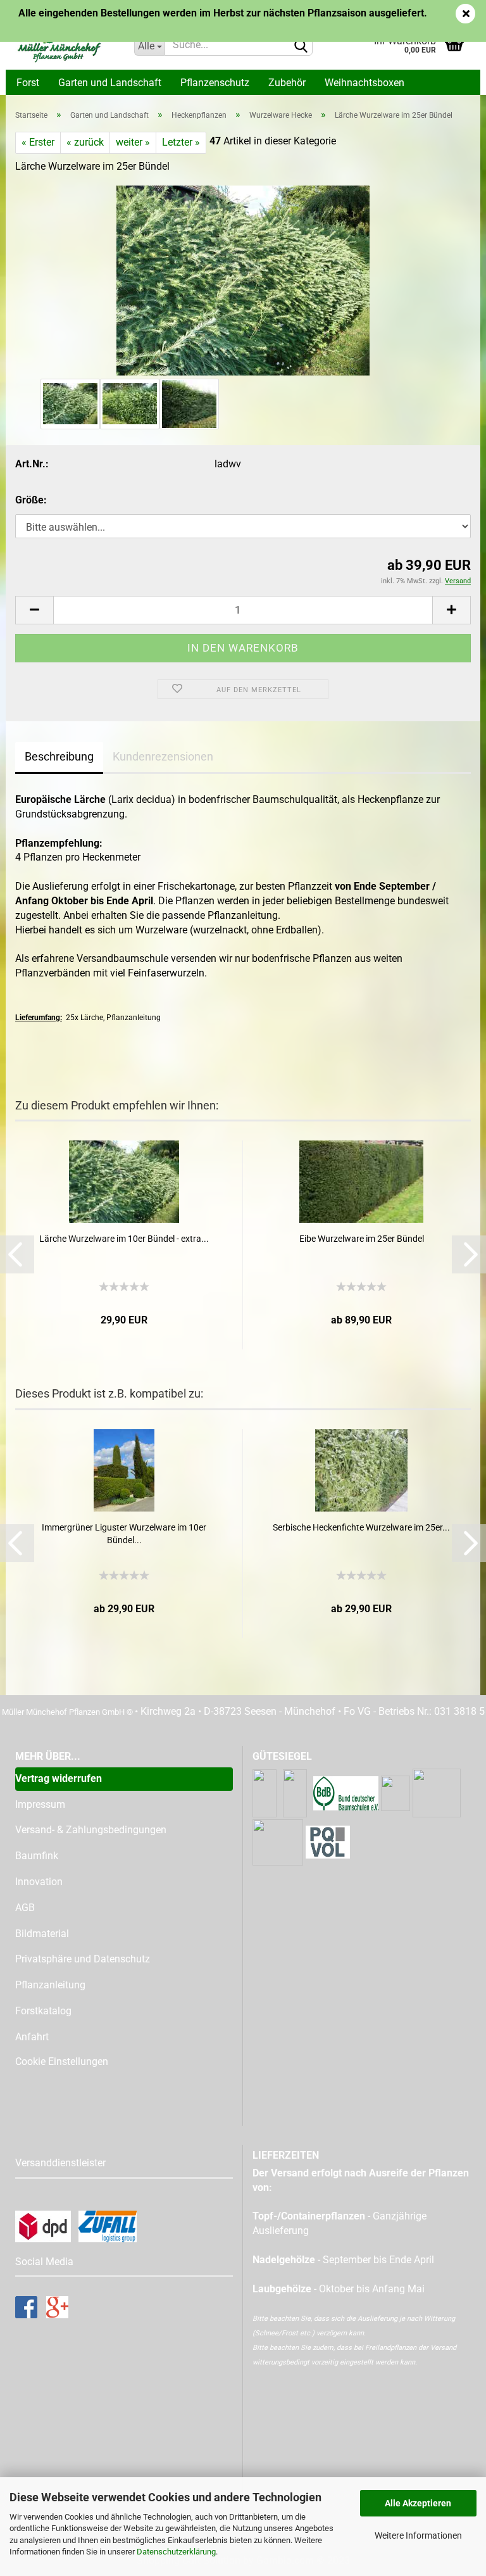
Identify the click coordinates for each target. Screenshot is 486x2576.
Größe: (31, 500)
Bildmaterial (42, 1934)
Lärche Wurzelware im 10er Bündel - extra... (124, 1239)
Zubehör (287, 83)
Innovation (39, 1882)
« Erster (38, 142)
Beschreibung (59, 756)
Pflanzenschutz (215, 83)
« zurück (85, 142)
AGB (25, 1908)
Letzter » (181, 142)
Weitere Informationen (418, 2535)
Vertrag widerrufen (59, 1778)
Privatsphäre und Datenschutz (83, 1959)
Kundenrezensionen (163, 756)
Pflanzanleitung (50, 1985)
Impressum (40, 1804)
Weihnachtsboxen (364, 83)
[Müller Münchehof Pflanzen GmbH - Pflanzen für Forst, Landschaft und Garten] (65, 44)
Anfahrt (32, 2037)
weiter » (133, 142)
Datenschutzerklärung (176, 2552)
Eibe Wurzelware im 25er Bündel (362, 1239)
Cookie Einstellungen (62, 2061)
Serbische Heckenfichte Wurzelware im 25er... (361, 1527)
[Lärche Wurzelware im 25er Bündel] (243, 280)
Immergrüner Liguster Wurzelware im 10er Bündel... (124, 1534)
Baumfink (37, 1856)
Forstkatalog (43, 2011)
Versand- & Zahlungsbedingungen (91, 1830)
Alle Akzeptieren (418, 2503)
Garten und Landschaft (110, 83)
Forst (28, 83)
